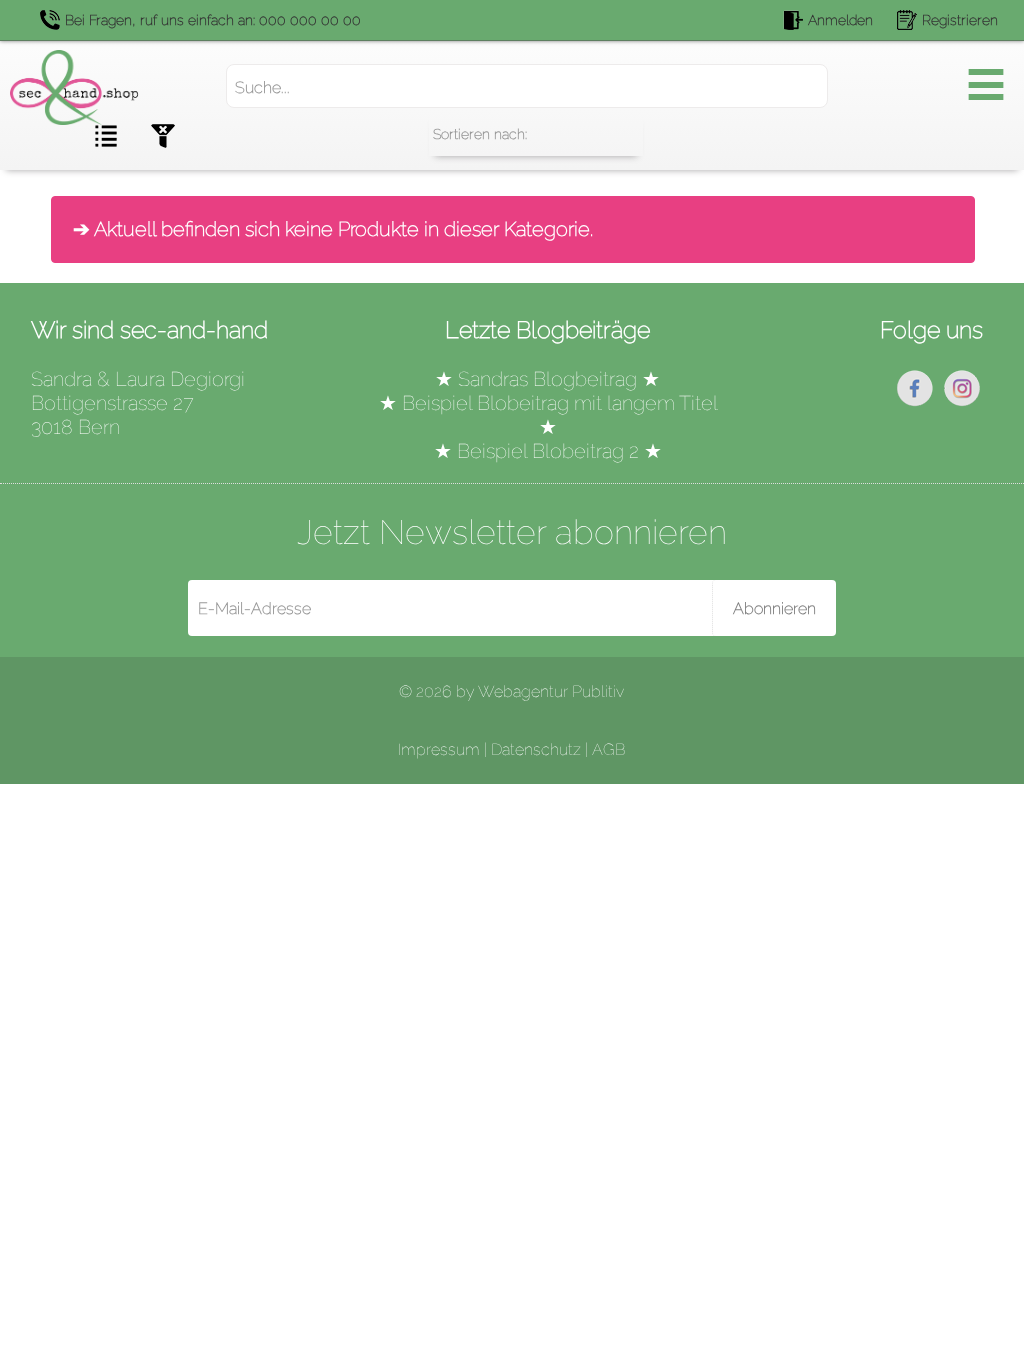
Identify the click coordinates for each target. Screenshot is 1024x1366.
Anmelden (840, 20)
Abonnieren (774, 608)
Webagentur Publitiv (551, 691)
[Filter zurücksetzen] (179, 138)
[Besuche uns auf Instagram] (962, 402)
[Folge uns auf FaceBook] (915, 402)
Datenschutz (536, 749)
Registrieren (960, 20)
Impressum (439, 749)
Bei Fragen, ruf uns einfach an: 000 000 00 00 (213, 20)
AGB (608, 749)
